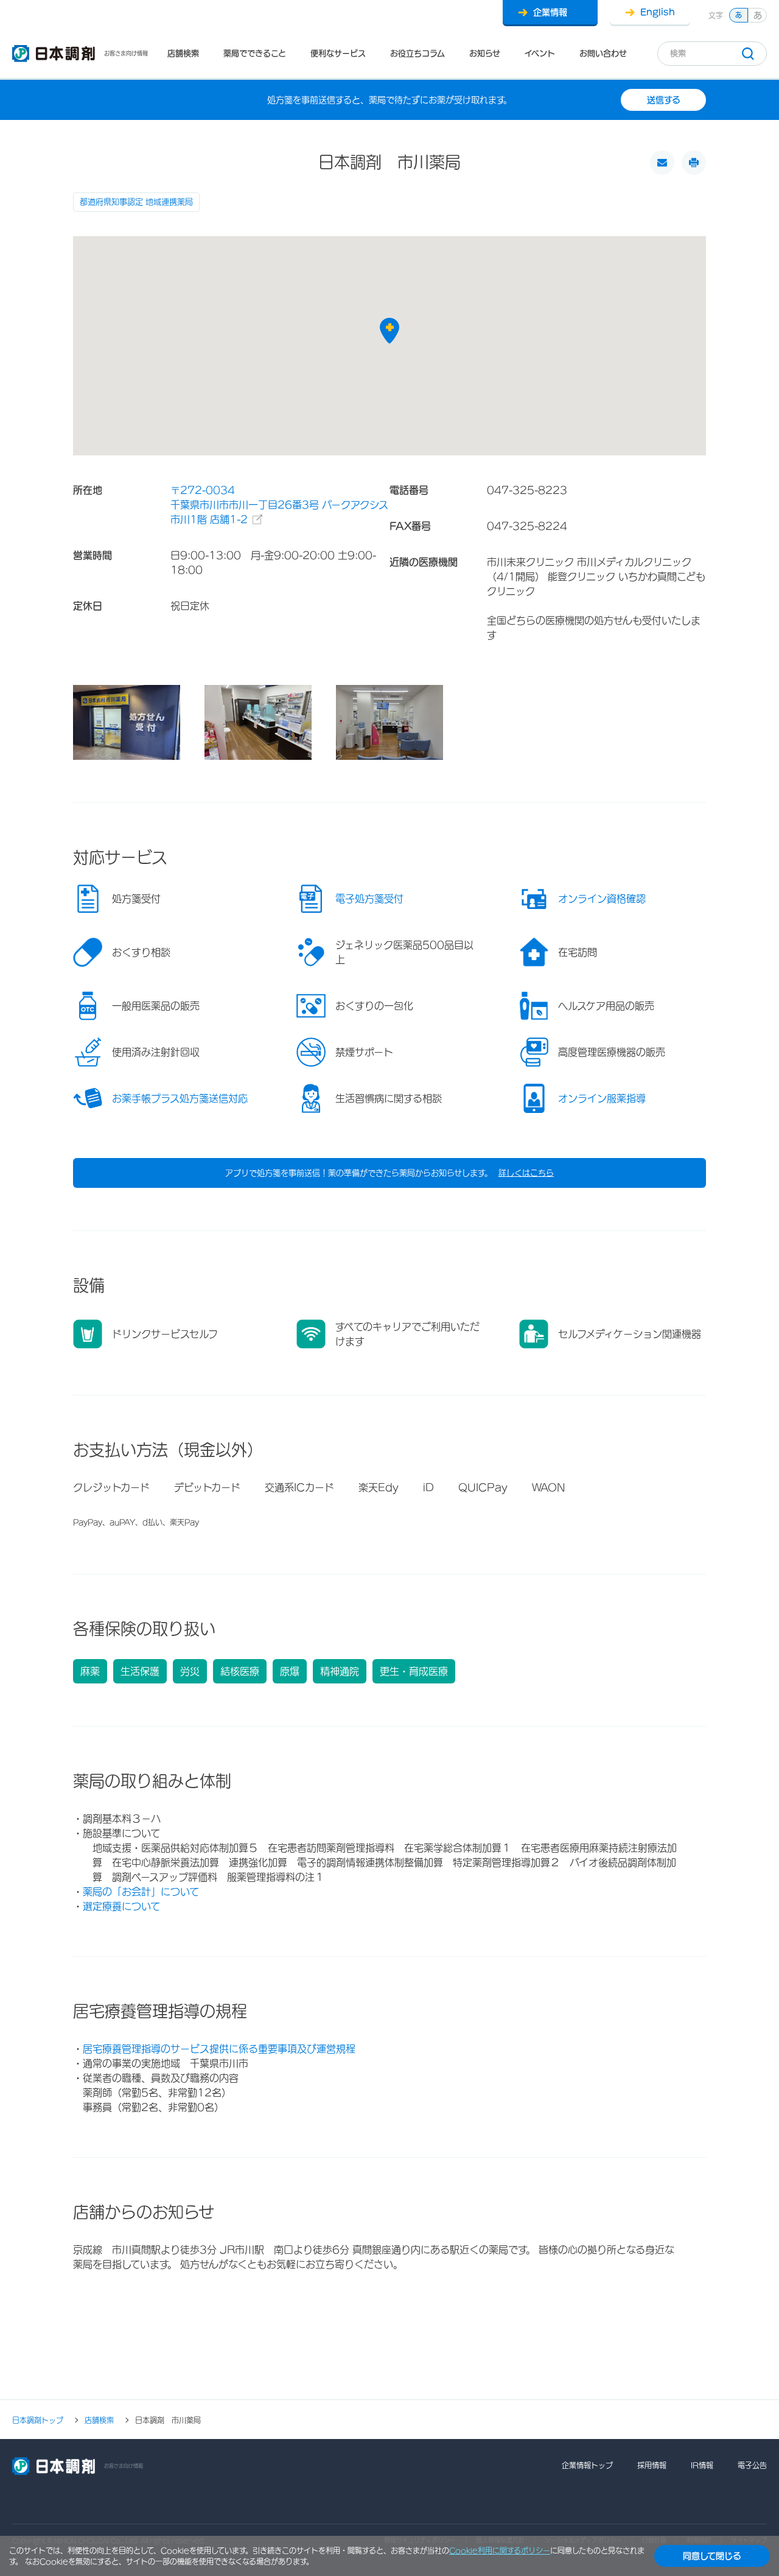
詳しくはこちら (526, 1173)
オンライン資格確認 (602, 899)
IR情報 (702, 2465)
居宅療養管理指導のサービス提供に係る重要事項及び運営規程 (219, 2049)
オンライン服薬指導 (602, 1098)
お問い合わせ (603, 53)
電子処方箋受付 (369, 899)
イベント (540, 53)
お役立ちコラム (417, 53)
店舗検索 (183, 53)
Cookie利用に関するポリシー (500, 2550)
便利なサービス (338, 53)
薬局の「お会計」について (141, 1892)
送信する (664, 100)
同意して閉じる (712, 2556)
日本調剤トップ (38, 2420)
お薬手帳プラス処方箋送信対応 (180, 1098)
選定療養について (121, 1906)
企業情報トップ (587, 2465)
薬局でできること (255, 53)
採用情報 (652, 2465)
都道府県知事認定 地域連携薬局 (136, 202)
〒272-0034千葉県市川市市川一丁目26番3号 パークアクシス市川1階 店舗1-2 (279, 505)
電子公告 (752, 2465)
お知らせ (485, 53)
